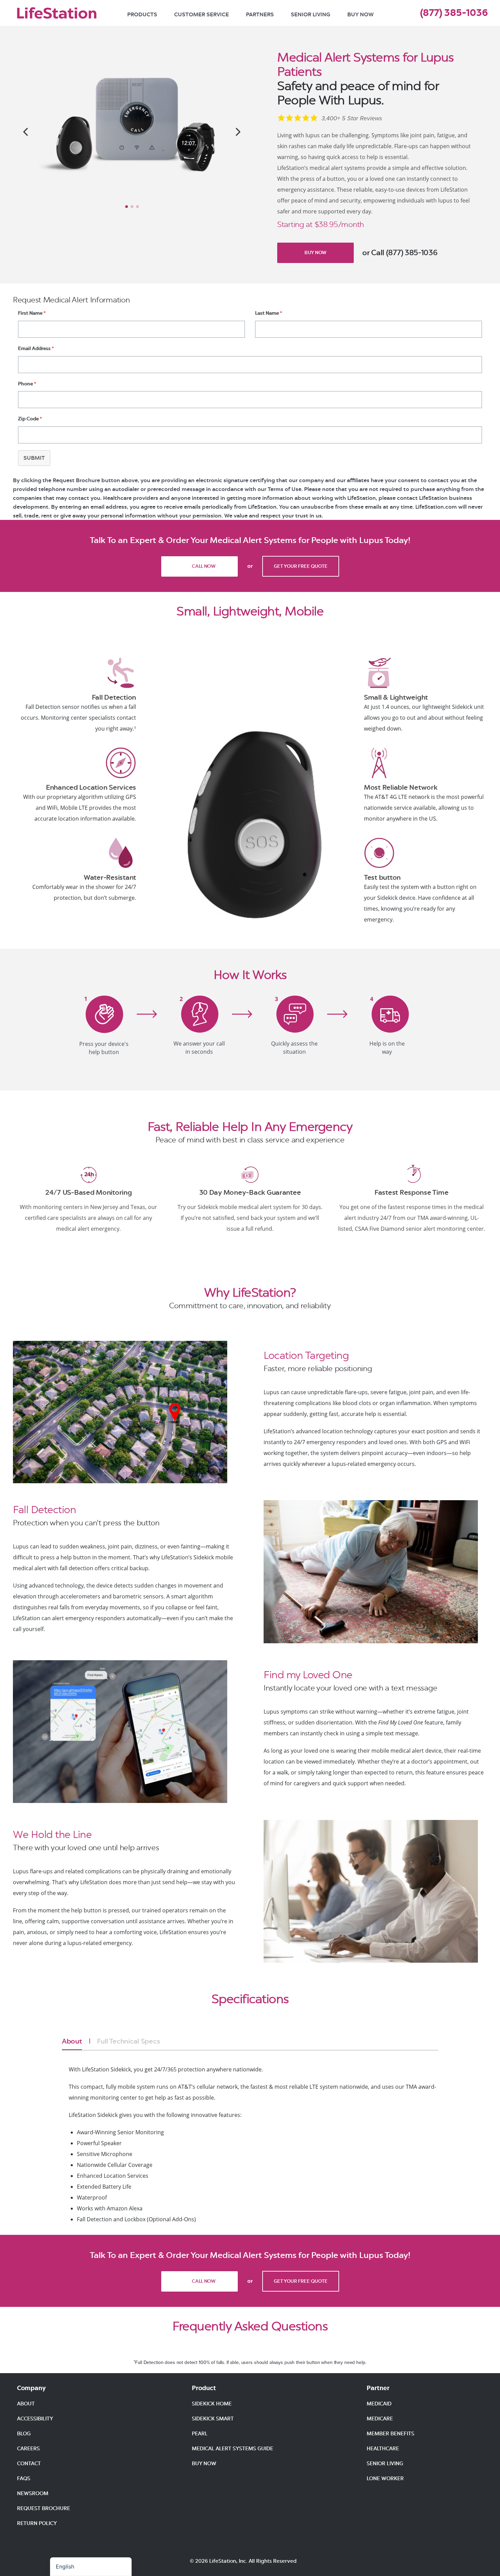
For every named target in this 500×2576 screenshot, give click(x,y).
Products (142, 14)
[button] (26, 132)
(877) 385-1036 (454, 13)
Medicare (380, 2419)
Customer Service (202, 14)
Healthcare (383, 2449)
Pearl (200, 2434)
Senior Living (311, 14)
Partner (378, 2388)
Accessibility (35, 2419)
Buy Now (361, 14)
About (72, 2041)
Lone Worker (385, 2478)
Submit (34, 458)
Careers (28, 2449)
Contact (29, 2464)
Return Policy (37, 2523)
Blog (24, 2434)
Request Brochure (44, 2508)
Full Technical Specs (129, 2041)
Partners (260, 14)
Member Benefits (390, 2434)
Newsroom (33, 2493)
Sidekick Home (212, 2404)
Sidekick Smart (213, 2419)
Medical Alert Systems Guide (232, 2449)
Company (31, 2388)
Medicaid (379, 2404)
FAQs (24, 2478)
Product (204, 2388)
